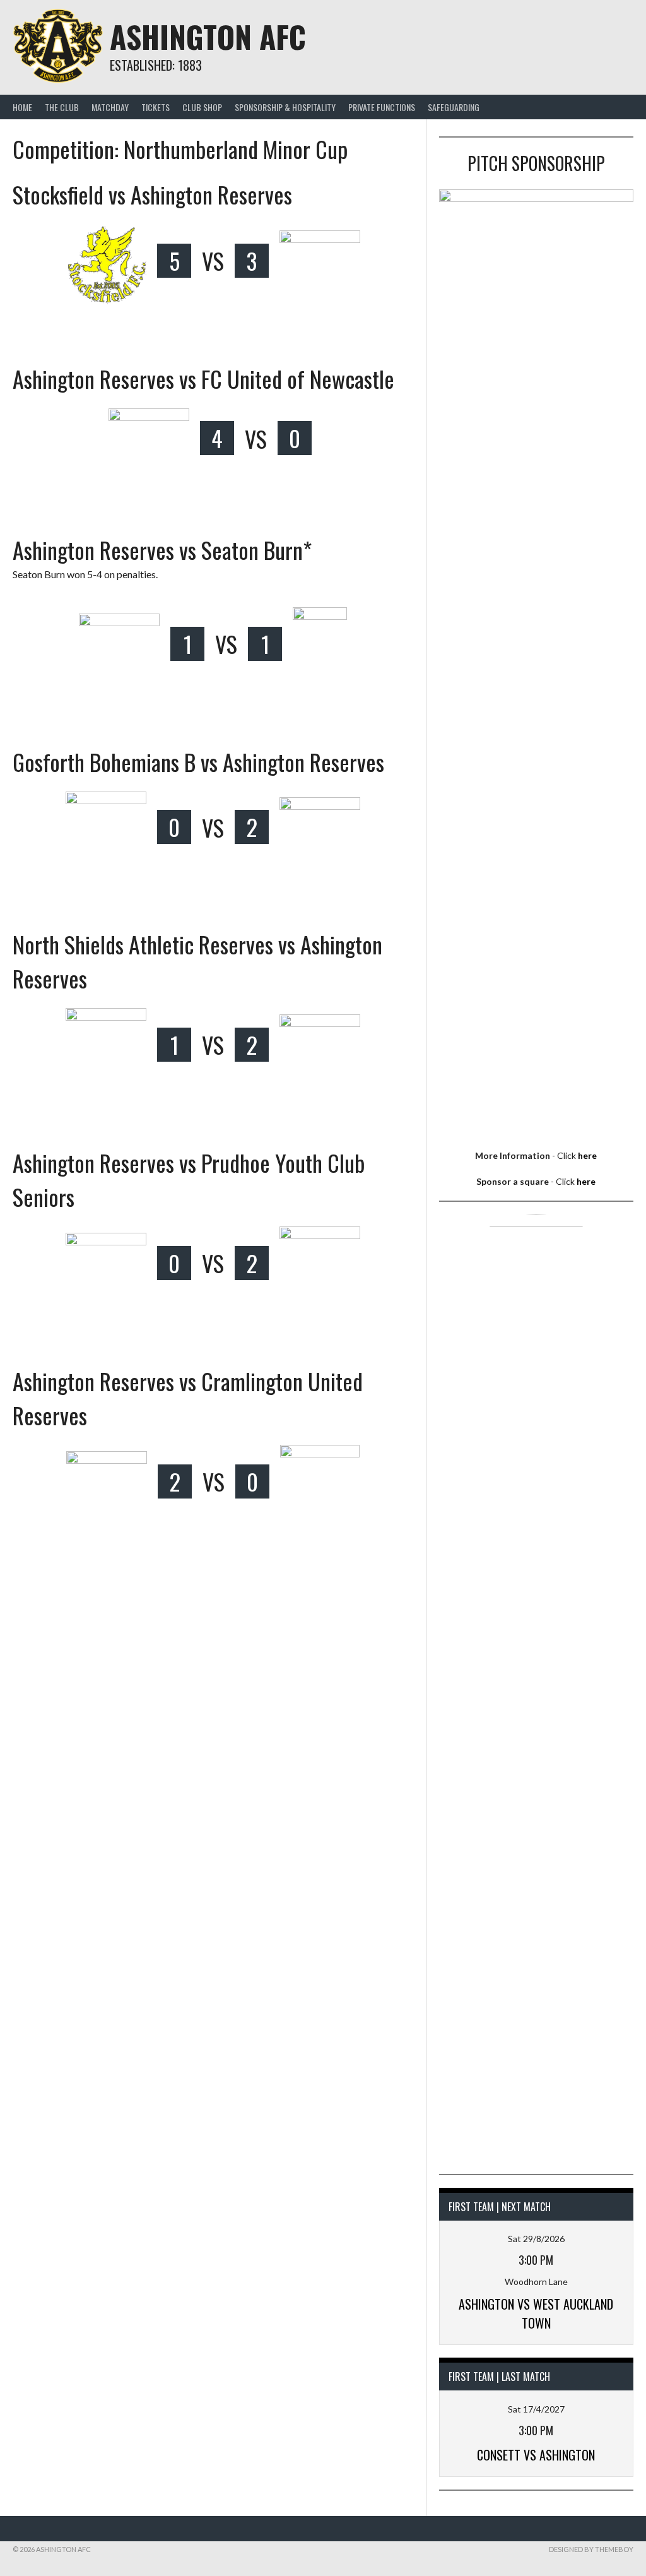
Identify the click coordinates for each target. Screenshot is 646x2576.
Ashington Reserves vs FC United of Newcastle (203, 378)
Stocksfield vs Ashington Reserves (152, 194)
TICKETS (156, 107)
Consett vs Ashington (536, 2455)
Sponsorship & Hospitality (285, 107)
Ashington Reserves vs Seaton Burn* (162, 549)
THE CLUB (62, 107)
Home (22, 107)
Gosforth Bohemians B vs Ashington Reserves (198, 762)
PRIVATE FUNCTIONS (382, 107)
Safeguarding (454, 107)
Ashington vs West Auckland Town (536, 2313)
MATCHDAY (110, 107)
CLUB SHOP (202, 107)
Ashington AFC (208, 36)
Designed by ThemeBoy (591, 2549)
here (587, 1155)
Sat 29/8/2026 (536, 2239)
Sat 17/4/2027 (536, 2409)
